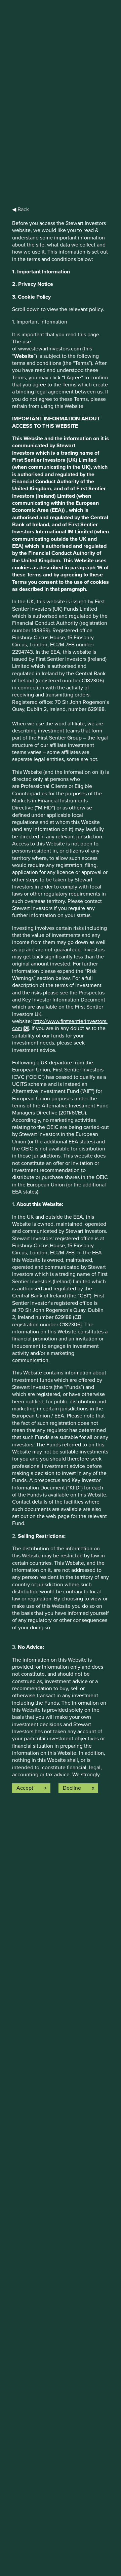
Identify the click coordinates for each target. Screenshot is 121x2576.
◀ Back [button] (21, 210)
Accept (25, 1788)
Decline (72, 1788)
